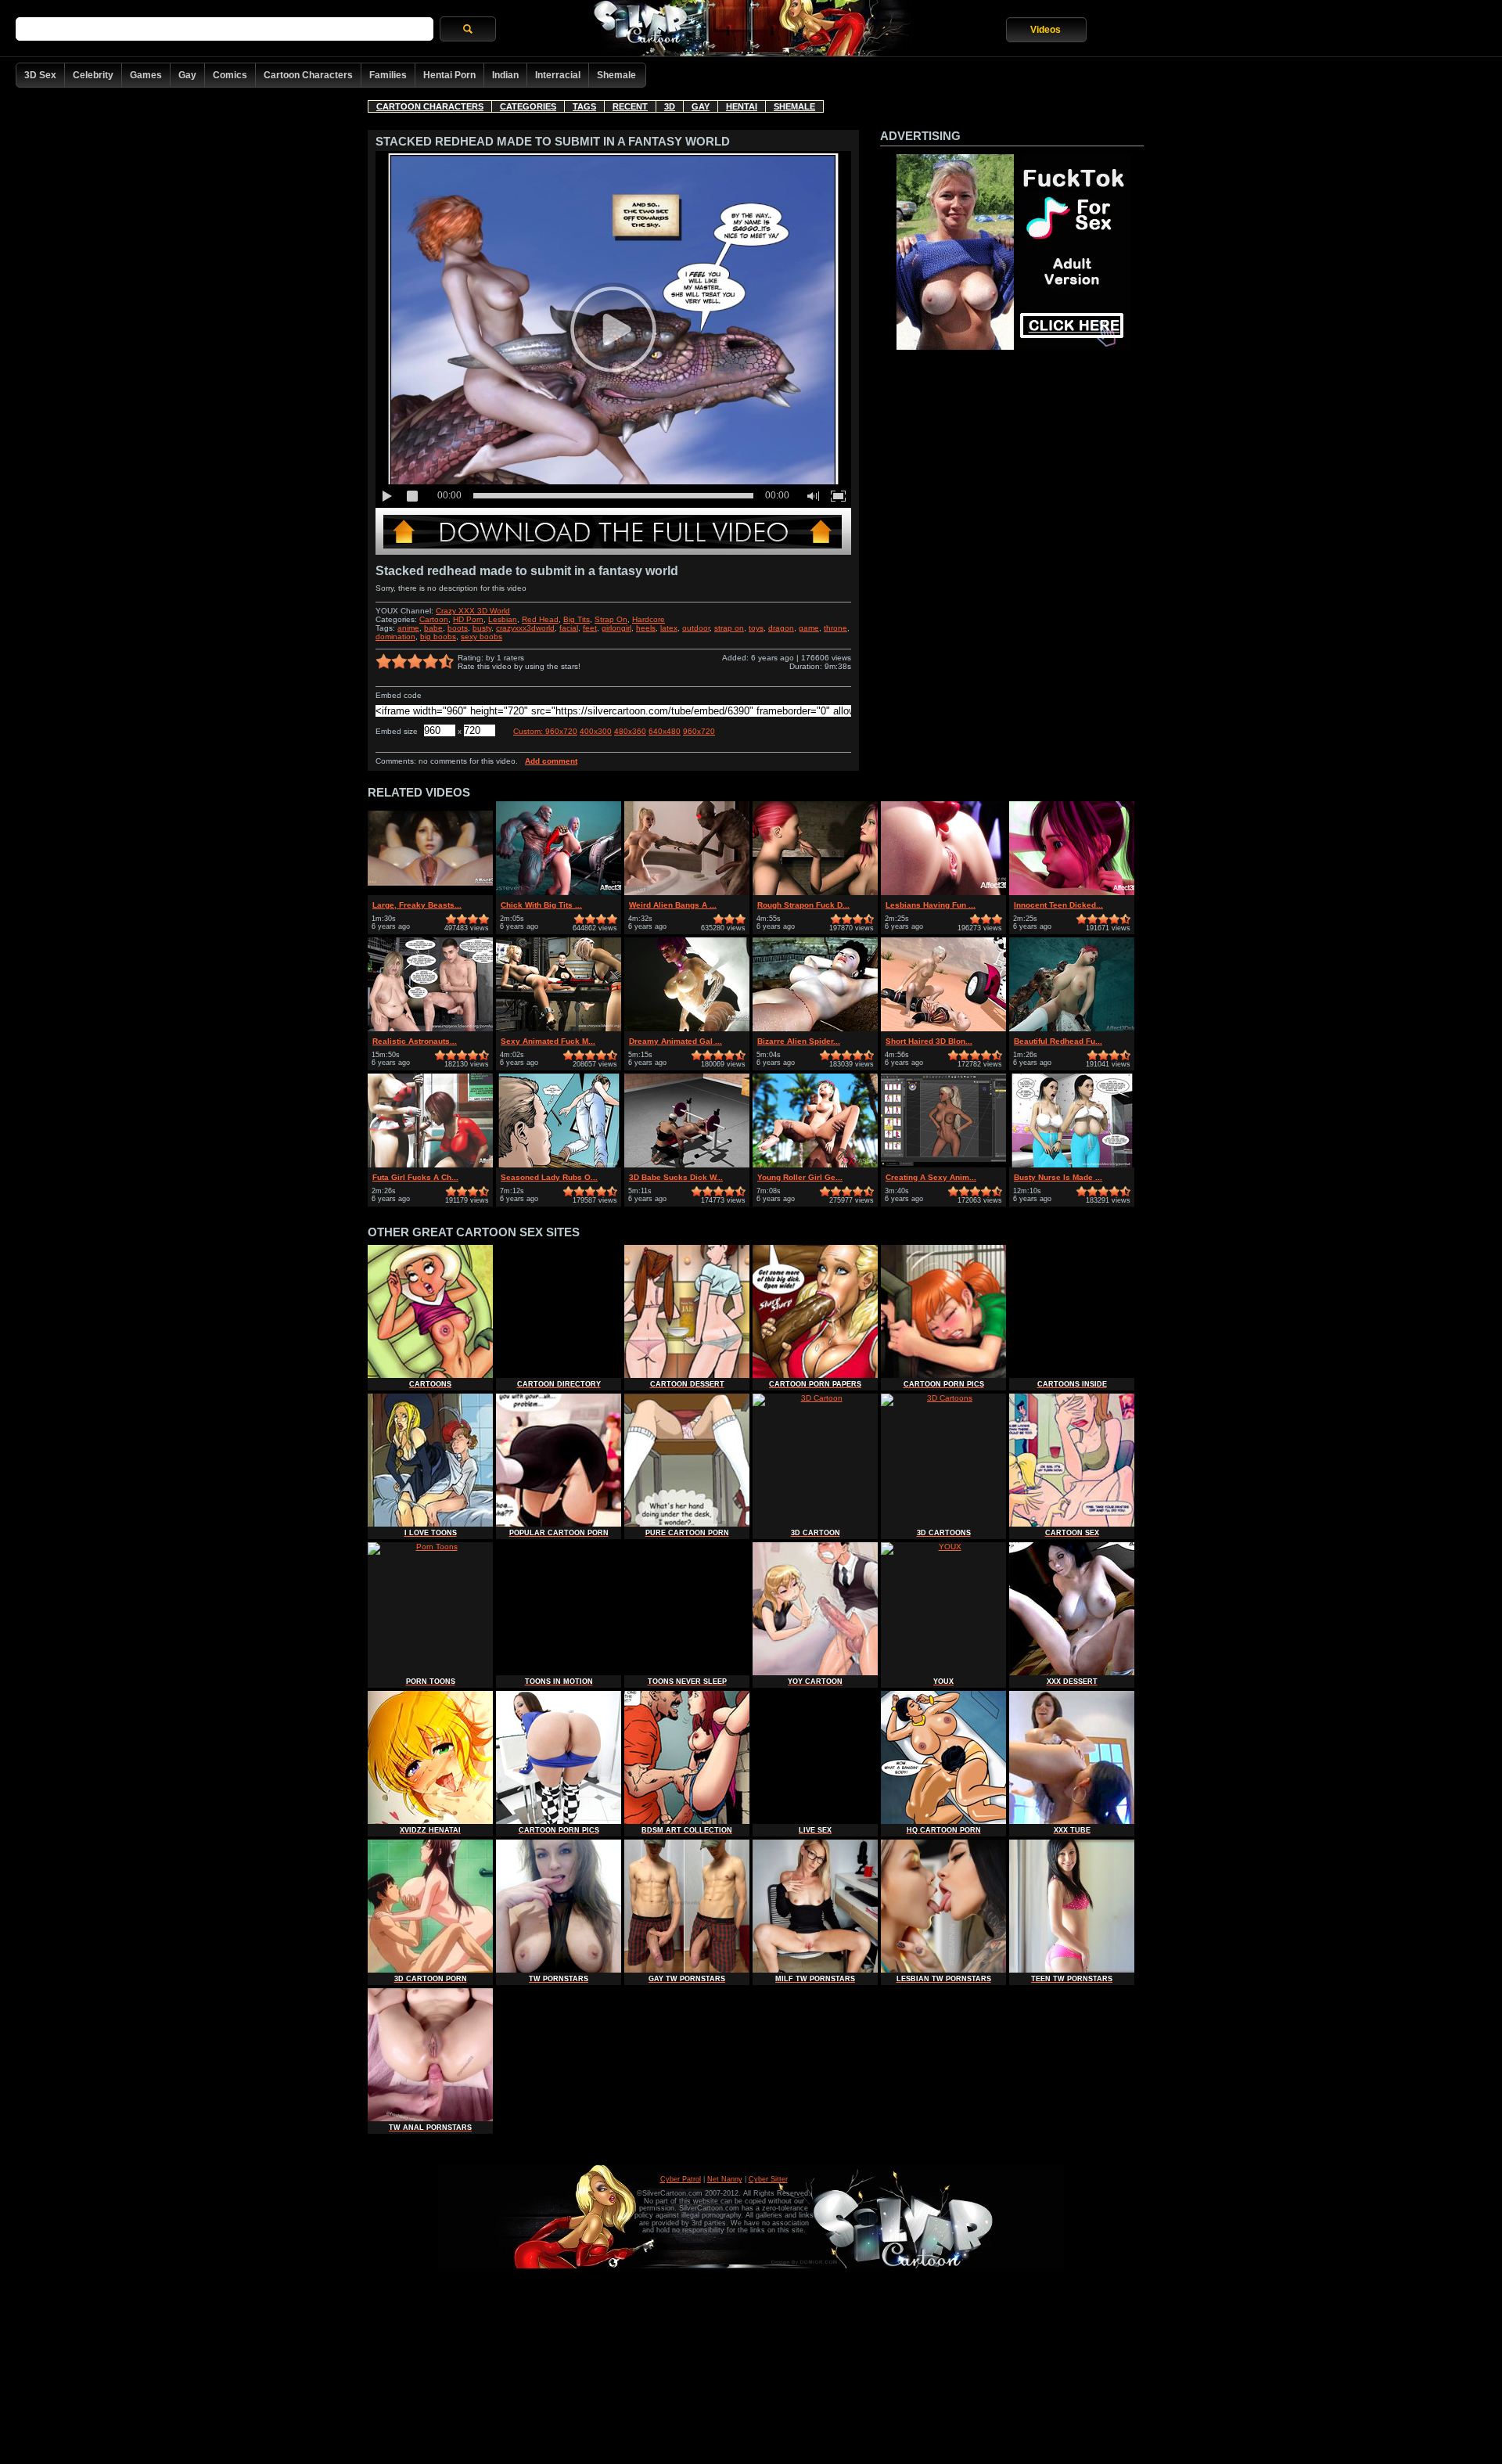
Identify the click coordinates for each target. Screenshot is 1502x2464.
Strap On (611, 619)
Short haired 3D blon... (929, 1041)
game (809, 628)
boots (458, 628)
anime (408, 628)
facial (569, 628)
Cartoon (434, 619)
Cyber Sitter (768, 2179)
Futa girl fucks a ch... (415, 1177)
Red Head (540, 619)
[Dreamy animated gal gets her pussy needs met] (687, 1029)
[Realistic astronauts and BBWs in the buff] (430, 1029)
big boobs (438, 637)
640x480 (665, 731)
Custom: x (545, 731)
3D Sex (40, 75)
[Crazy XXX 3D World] (613, 552)
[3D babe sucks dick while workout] (687, 1165)
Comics (230, 75)
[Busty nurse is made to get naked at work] (1072, 1165)
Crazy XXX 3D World (473, 611)
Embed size (397, 731)
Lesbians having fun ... (931, 905)
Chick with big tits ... (541, 905)
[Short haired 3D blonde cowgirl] (943, 1029)
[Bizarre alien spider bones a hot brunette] (815, 1029)
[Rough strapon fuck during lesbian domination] (815, 892)
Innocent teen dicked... (1058, 905)
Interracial (558, 75)
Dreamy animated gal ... (676, 1041)
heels (646, 628)
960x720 (699, 731)
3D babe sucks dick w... (676, 1177)
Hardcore (649, 619)
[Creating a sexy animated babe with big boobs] (943, 1165)
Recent (630, 106)
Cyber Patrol (681, 2179)
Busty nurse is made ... (1058, 1177)
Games (146, 75)
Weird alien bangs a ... (673, 905)
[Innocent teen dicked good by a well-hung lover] (1072, 892)
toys (756, 628)
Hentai (742, 106)
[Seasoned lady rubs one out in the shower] (559, 1165)
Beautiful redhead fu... (1058, 1041)
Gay (187, 75)
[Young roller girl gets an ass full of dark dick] (815, 1165)
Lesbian (503, 619)
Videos (1046, 30)
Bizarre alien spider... (799, 1041)
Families (388, 75)
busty (482, 628)
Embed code (399, 695)
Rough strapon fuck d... (803, 905)
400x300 (596, 731)
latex (669, 628)
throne (835, 628)
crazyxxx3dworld (525, 628)
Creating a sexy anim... (931, 1177)
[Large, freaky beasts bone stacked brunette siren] (430, 892)
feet (590, 628)
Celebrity (93, 75)
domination (395, 637)
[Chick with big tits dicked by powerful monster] (559, 892)
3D (670, 106)
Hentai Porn (449, 75)
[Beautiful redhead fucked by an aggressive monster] (1072, 1029)
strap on (729, 628)
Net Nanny (725, 2179)
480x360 (630, 731)
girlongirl (616, 628)
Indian (505, 75)
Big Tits (577, 619)
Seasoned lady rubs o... (549, 1177)
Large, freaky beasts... (417, 905)
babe (433, 628)
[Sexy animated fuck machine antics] (559, 1029)
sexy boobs (482, 637)
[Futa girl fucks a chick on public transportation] (430, 1165)
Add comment (551, 761)
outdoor (696, 628)
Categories (528, 106)
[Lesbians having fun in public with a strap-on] (943, 892)
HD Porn (468, 619)
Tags (584, 106)
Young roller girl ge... (800, 1177)
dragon (781, 628)
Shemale (616, 75)
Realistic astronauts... (415, 1041)
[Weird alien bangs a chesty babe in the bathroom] (687, 892)
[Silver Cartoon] (751, 29)
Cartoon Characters (308, 75)
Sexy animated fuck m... (548, 1041)
